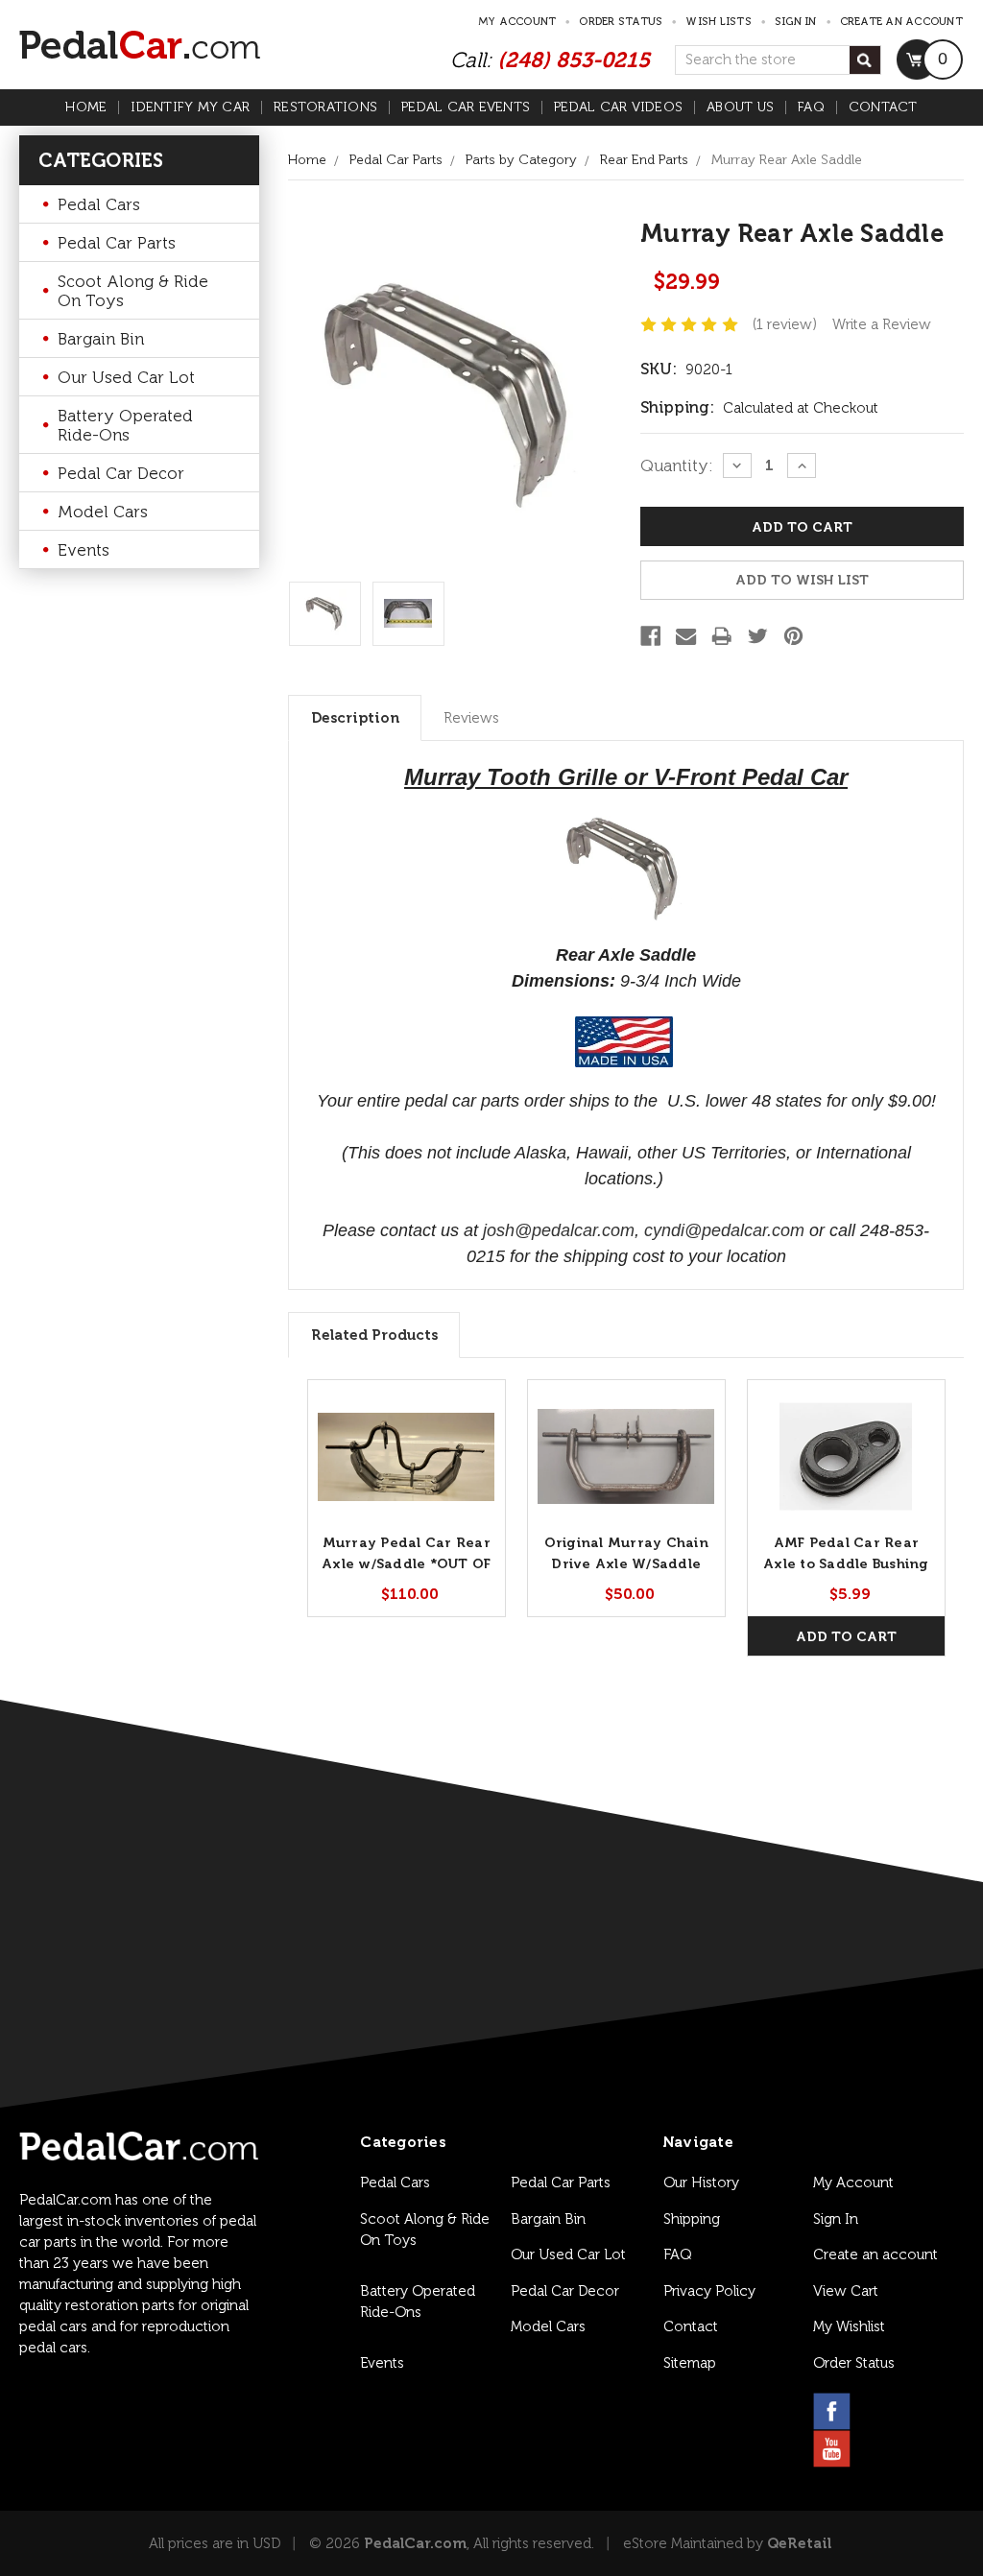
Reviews (471, 718)
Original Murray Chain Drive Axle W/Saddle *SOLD (626, 1564)
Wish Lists (719, 22)
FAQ (811, 107)
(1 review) (785, 324)
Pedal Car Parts (117, 243)
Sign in (796, 22)
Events (84, 550)
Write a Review (882, 324)
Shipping (692, 2219)
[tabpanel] (407, 1498)
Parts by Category (521, 160)
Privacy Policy (709, 2291)
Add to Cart (846, 1637)
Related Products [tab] (374, 1335)
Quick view (407, 1456)
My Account (517, 22)
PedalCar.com (415, 2543)
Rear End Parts (644, 160)
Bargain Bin (101, 339)
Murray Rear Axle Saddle (787, 160)
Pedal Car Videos (618, 107)
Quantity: (677, 465)
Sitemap (690, 2363)
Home (86, 107)
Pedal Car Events (466, 107)
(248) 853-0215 (574, 60)
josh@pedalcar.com (559, 1230)
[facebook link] (832, 2411)
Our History (701, 2182)
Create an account (901, 22)
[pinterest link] (924, 2411)
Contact (883, 107)
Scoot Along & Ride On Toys (133, 291)
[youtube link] (832, 2449)
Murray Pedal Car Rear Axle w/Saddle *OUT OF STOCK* (406, 1564)
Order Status (621, 22)
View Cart (846, 2291)
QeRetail (799, 2543)
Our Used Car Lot (126, 377)
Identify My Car (190, 107)
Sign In (836, 2219)
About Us (740, 107)
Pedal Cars (99, 204)
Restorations (325, 107)
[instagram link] (878, 2411)
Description (355, 718)
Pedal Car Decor (121, 473)
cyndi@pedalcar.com (724, 1230)
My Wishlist (849, 2326)
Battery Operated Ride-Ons (125, 425)
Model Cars (103, 512)
